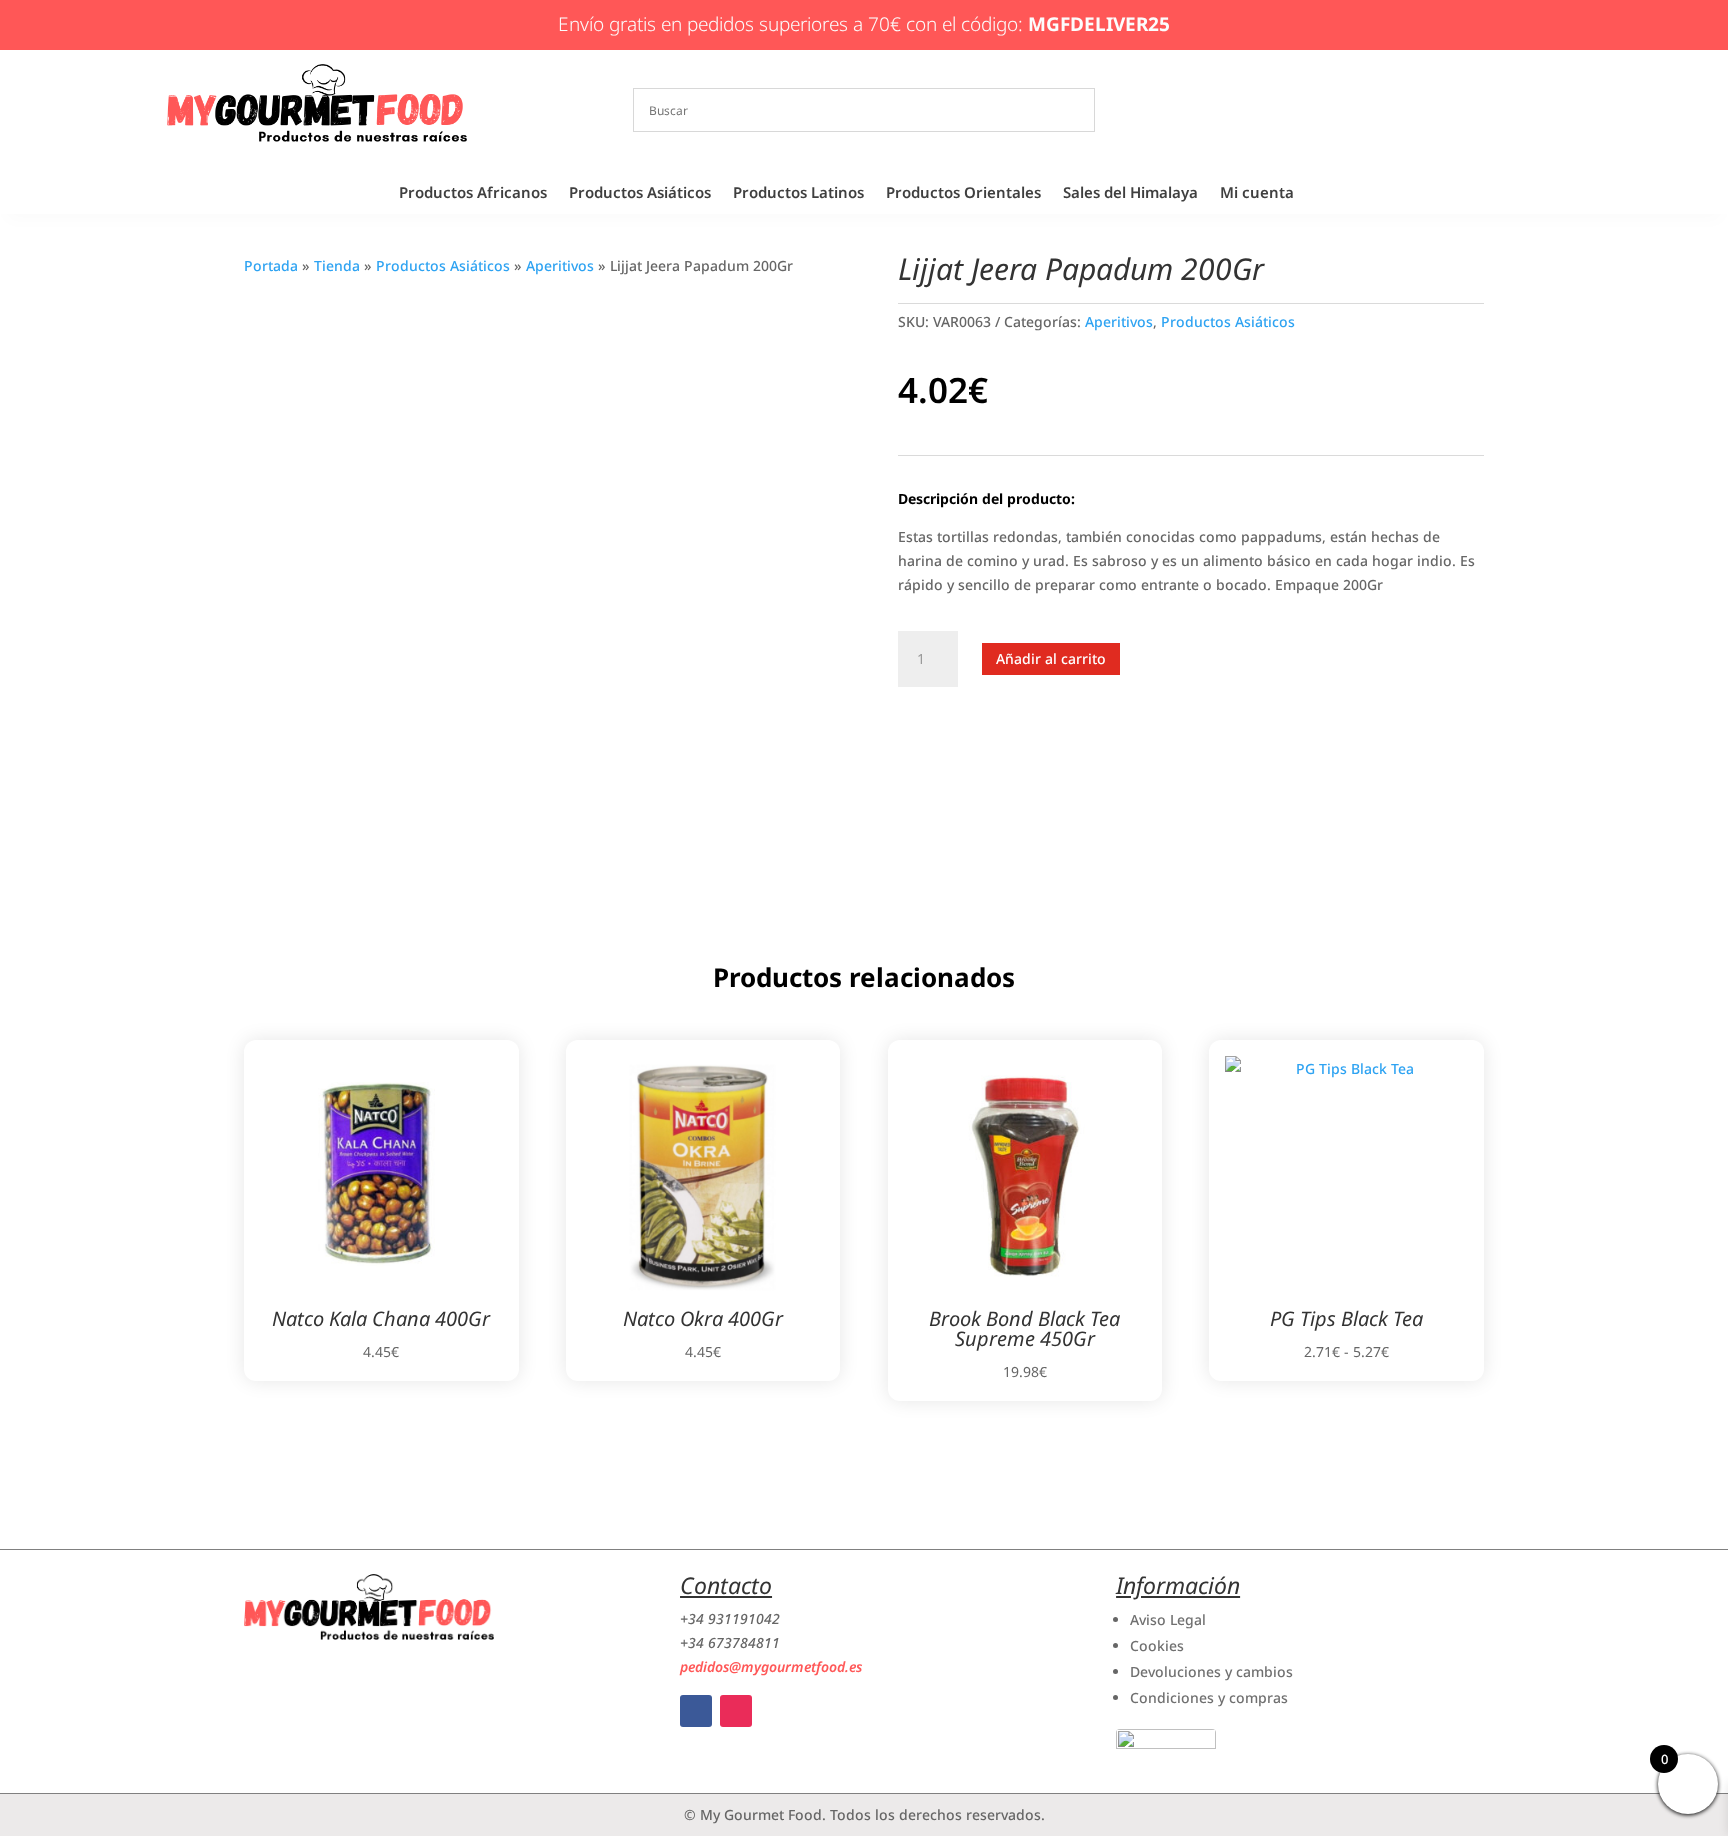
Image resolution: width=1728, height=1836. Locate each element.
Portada (271, 265)
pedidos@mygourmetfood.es (771, 1666)
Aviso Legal (1168, 1619)
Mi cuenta (1257, 193)
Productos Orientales (963, 193)
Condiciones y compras (1209, 1697)
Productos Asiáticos (640, 193)
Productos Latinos (798, 193)
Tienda (337, 265)
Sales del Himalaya (1130, 193)
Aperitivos (560, 265)
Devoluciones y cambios (1211, 1671)
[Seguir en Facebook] (696, 1711)
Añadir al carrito (1051, 658)
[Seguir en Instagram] (736, 1711)
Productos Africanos (473, 193)
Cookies (1157, 1645)
